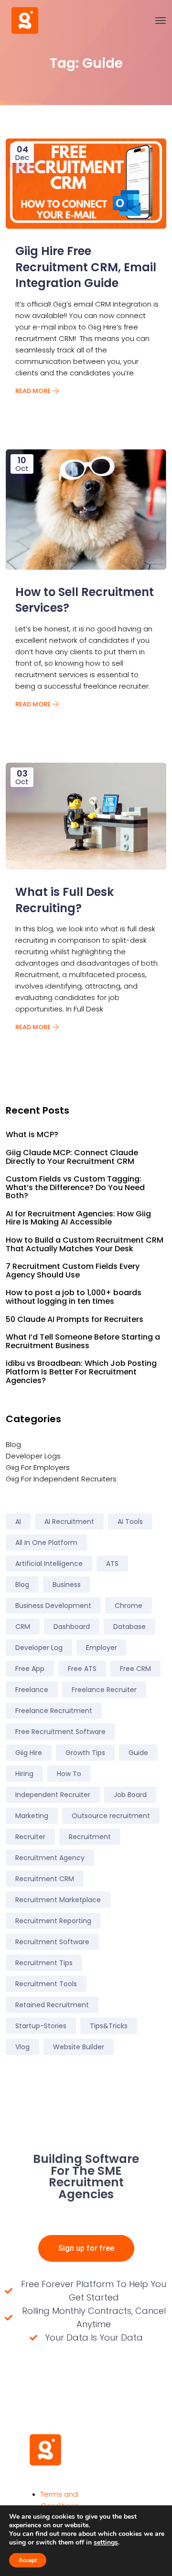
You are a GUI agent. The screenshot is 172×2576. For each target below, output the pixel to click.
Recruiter (30, 1837)
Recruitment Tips (44, 1963)
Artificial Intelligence (49, 1564)
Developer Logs (33, 1456)
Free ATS (82, 1669)
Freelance (32, 1690)
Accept (28, 2560)
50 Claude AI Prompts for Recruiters (75, 1320)
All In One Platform (46, 1543)
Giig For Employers (38, 1467)
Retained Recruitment (52, 2005)
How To (69, 1774)
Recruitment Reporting (53, 1921)
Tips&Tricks (109, 2026)
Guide (138, 1753)
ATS (112, 1564)
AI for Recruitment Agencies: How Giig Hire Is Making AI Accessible (78, 1218)
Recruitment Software (52, 1942)
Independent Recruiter (53, 1795)
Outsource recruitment (111, 1816)
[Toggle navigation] (161, 21)
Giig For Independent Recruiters (61, 1479)
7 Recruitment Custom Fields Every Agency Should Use (73, 1271)
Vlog (22, 2047)
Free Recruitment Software (60, 1732)
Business (67, 1585)
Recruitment (90, 1837)
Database (129, 1627)
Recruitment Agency (50, 1858)
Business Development (53, 1606)
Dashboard (72, 1627)
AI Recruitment (69, 1522)
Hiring (24, 1774)
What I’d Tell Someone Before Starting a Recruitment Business (83, 1341)
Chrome (129, 1606)
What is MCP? (32, 1135)
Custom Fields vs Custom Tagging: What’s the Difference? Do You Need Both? (75, 1187)
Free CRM (135, 1669)
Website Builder (79, 2047)
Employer (102, 1648)
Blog (13, 1444)
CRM (23, 1627)
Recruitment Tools (46, 1984)
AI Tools (130, 1522)
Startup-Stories (41, 2026)
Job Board (130, 1795)
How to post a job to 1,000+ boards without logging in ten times (74, 1297)
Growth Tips (85, 1753)
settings (106, 2543)
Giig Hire (29, 1753)
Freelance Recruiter (104, 1690)
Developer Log (39, 1648)
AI (18, 1522)
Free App (30, 1669)
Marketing (32, 1816)
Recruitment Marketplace (58, 1900)
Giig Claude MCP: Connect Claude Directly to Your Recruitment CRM (72, 1157)
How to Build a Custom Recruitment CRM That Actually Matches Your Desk (85, 1244)
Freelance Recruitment (54, 1711)
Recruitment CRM (45, 1879)
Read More (34, 391)
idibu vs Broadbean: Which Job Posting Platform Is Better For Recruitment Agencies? (81, 1372)
